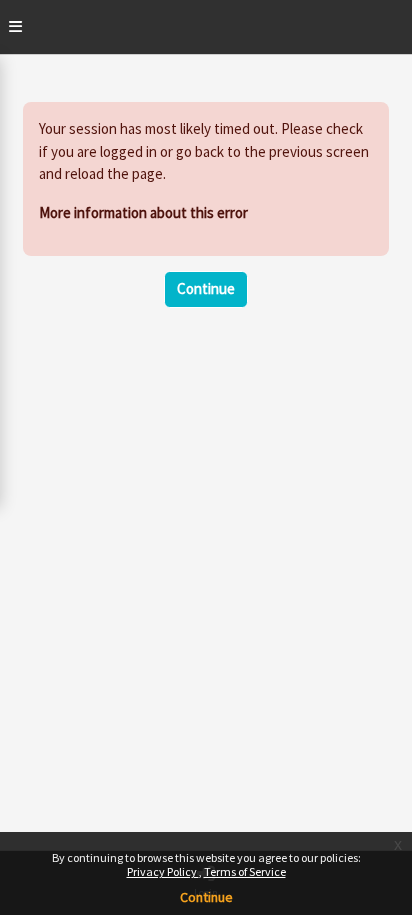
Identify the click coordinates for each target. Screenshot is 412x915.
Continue (206, 897)
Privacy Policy (163, 871)
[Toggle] (15, 27)
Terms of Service (245, 871)
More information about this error (143, 212)
